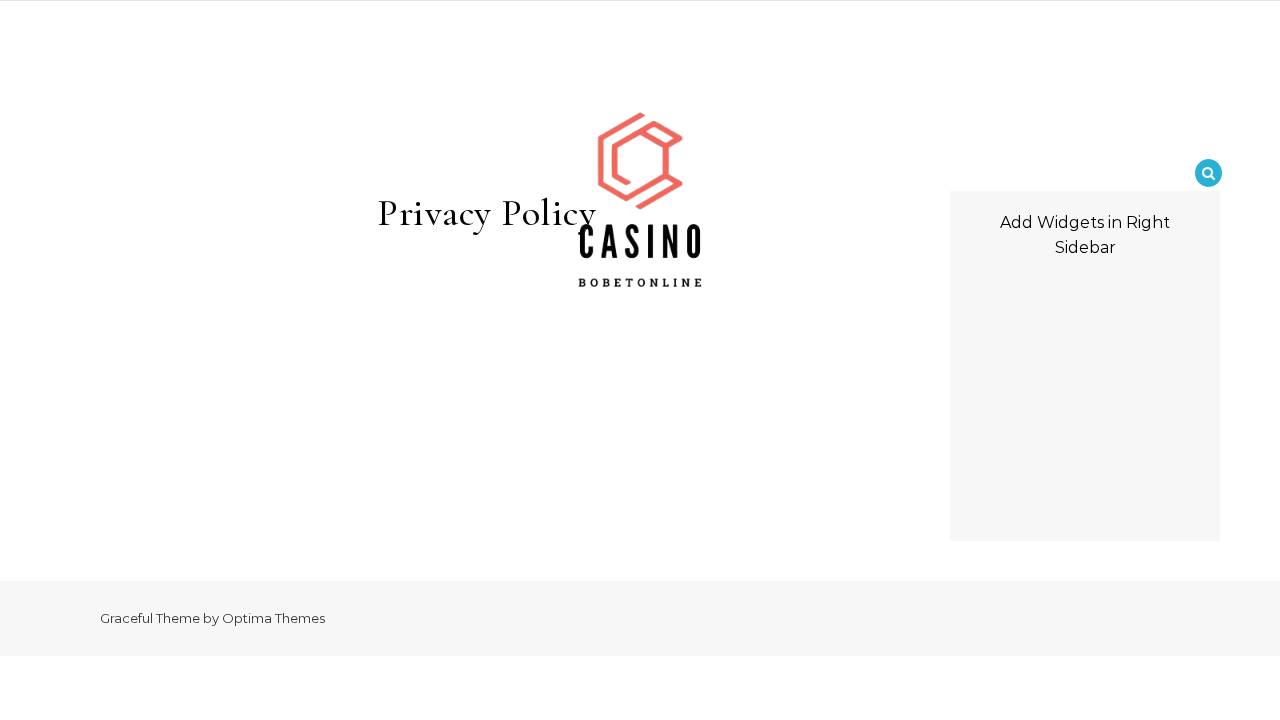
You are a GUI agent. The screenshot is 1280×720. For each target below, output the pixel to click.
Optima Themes (273, 618)
